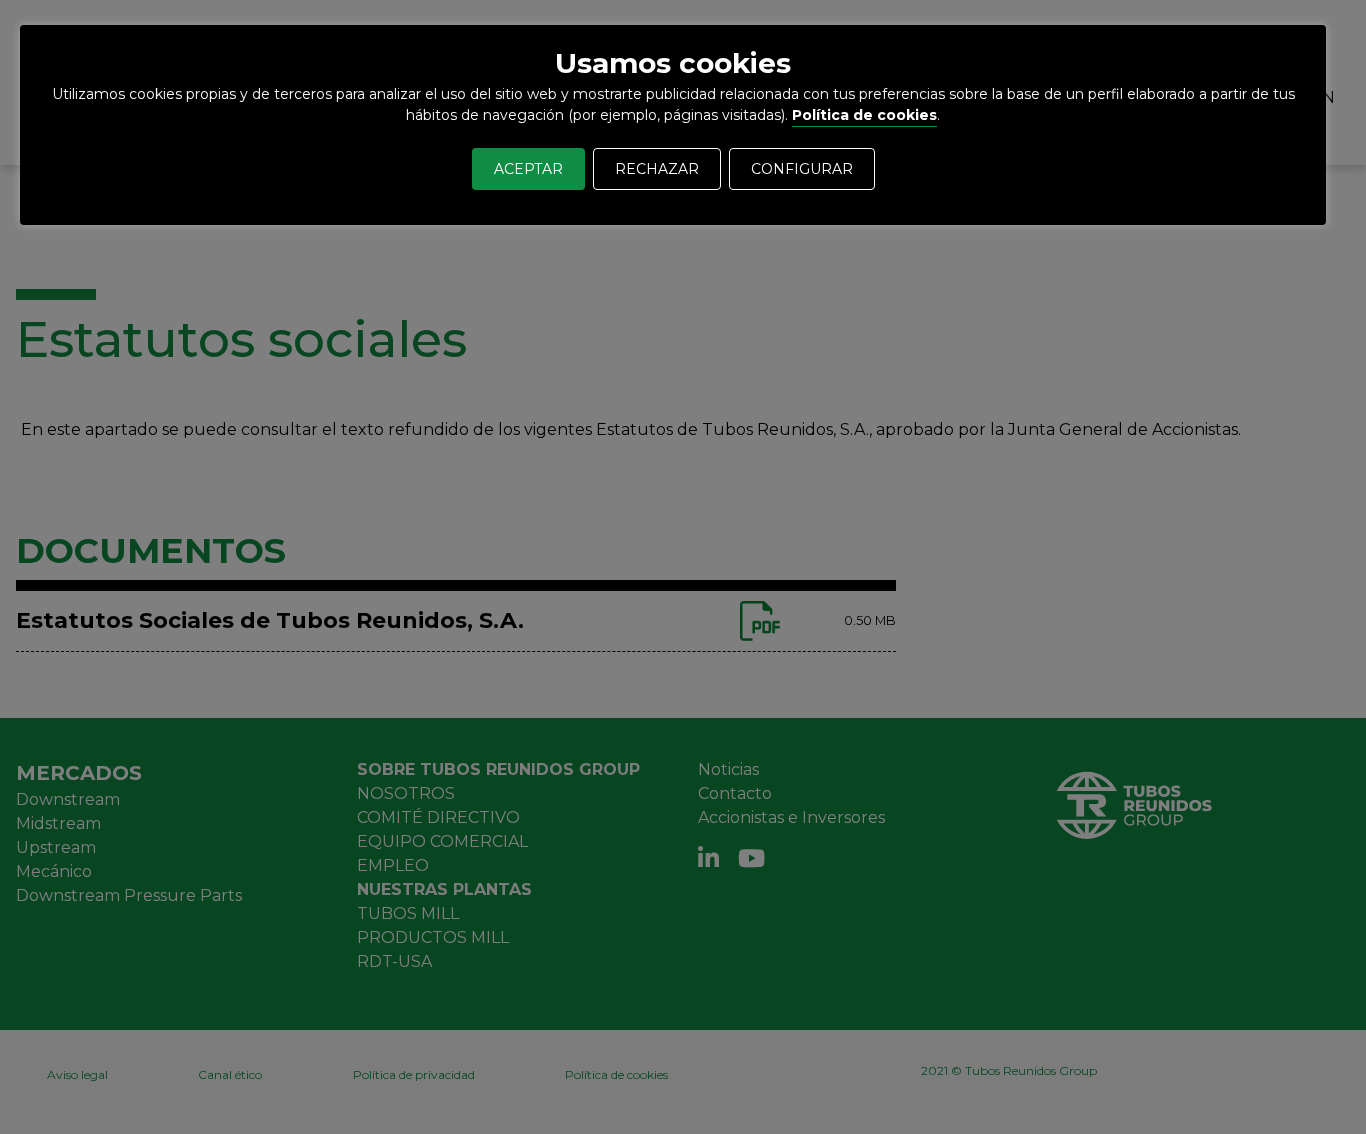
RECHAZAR (657, 169)
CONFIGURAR (802, 169)
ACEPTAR (528, 169)
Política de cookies (864, 115)
